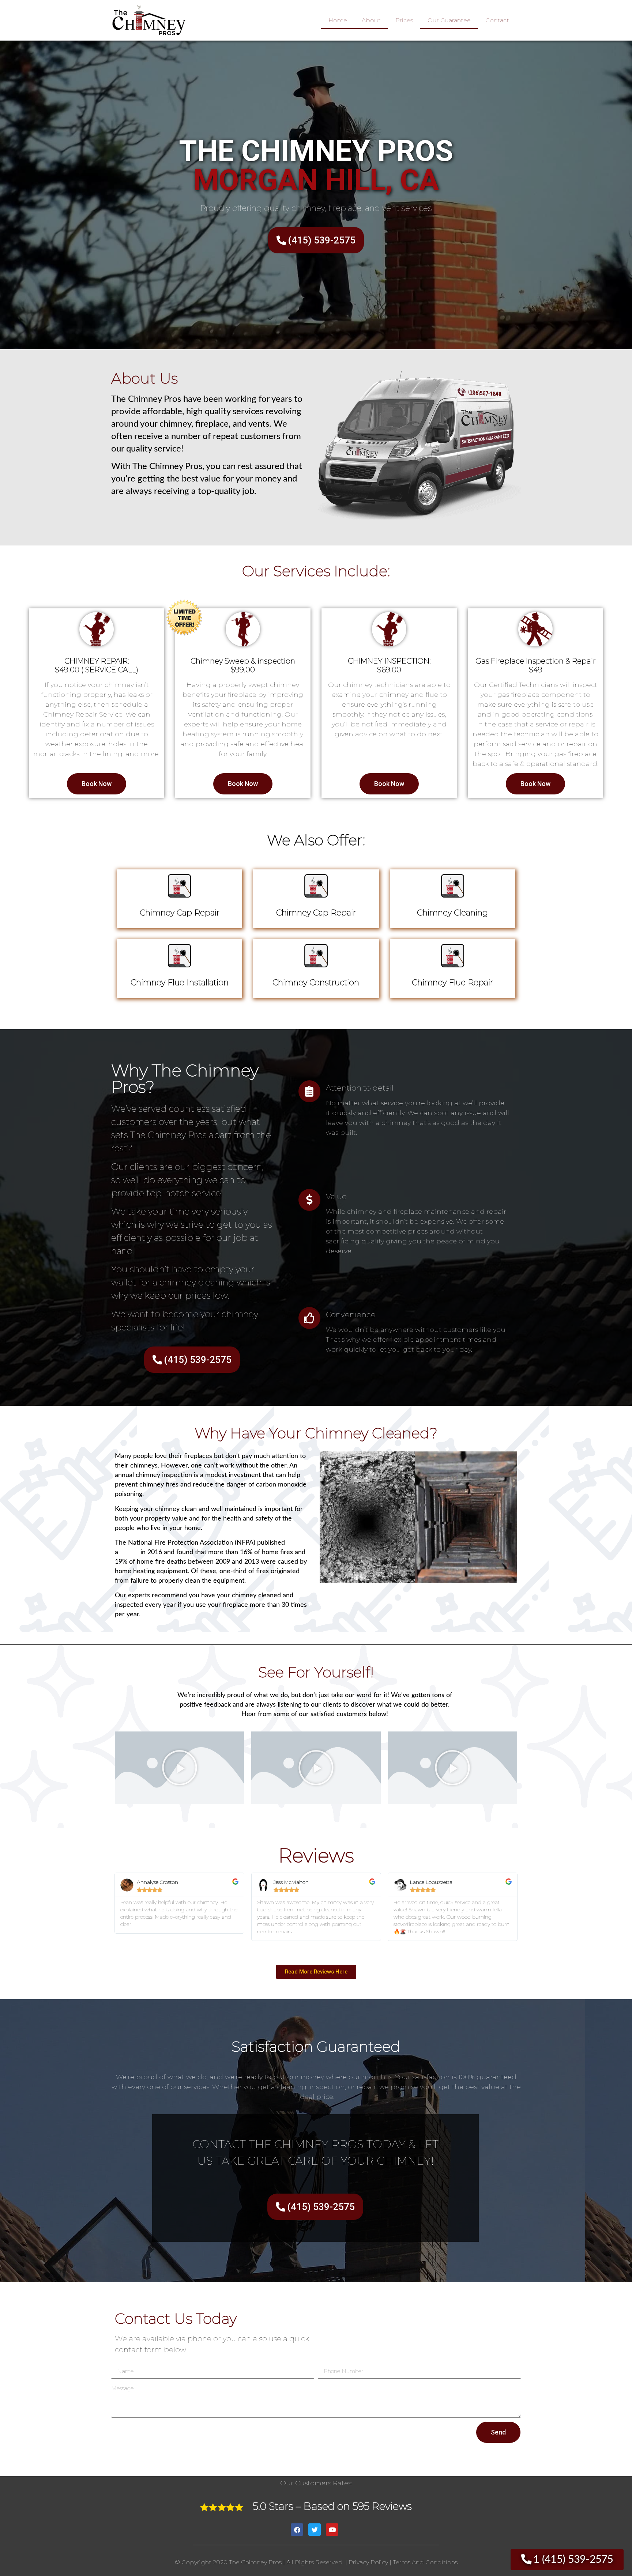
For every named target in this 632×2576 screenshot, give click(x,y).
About (371, 20)
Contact (497, 20)
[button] (180, 1768)
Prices (404, 20)
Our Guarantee (449, 20)
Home (338, 20)
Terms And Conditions (425, 2562)
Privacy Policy (368, 2562)
